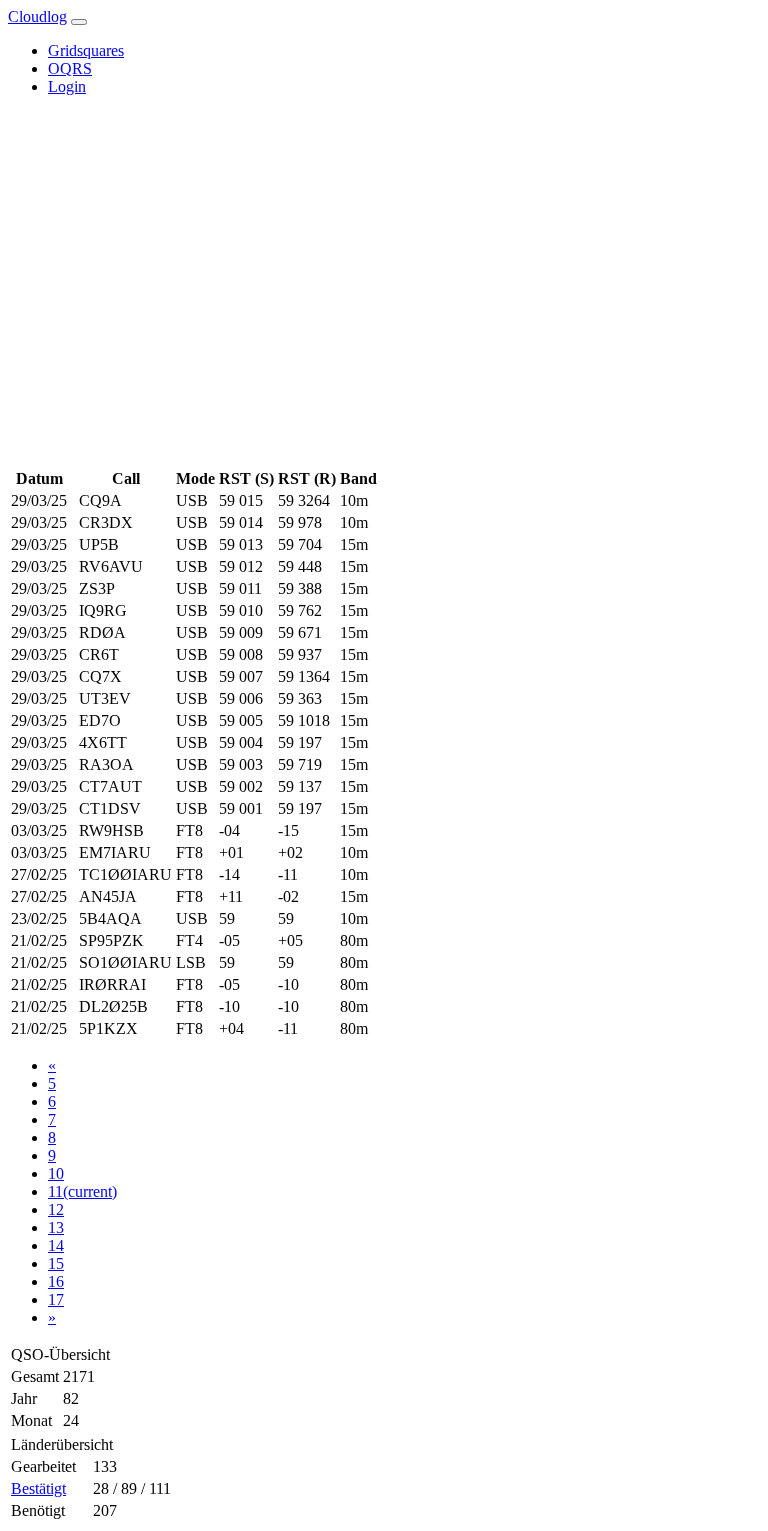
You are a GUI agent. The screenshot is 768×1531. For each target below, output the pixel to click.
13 (56, 1227)
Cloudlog (37, 16)
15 (56, 1263)
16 (56, 1281)
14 (56, 1245)
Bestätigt (38, 1488)
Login (67, 86)
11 (82, 1191)
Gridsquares (86, 50)
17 (56, 1299)
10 (56, 1173)
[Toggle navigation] (79, 22)
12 (56, 1209)
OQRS (70, 68)
